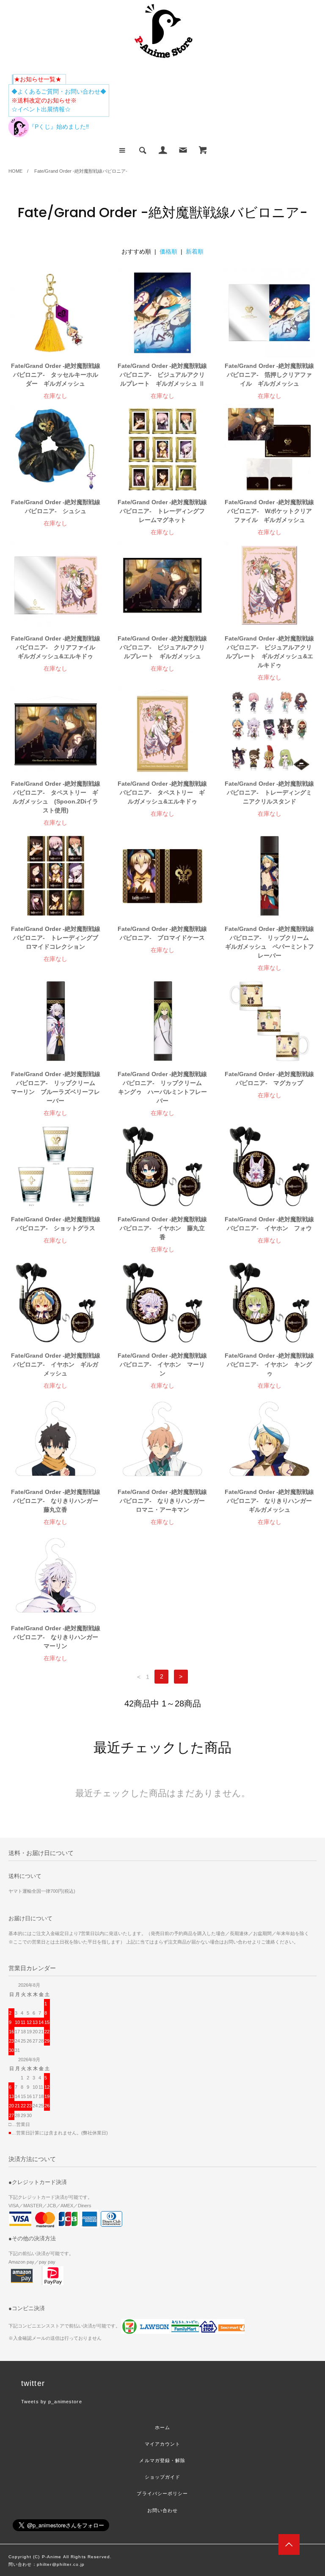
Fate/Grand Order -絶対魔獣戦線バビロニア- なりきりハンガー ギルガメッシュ (270, 1501)
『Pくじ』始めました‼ (59, 127)
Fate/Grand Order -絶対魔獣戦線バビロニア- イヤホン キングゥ (269, 1364)
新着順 (195, 251)
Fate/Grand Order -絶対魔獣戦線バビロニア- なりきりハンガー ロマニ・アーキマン (162, 1501)
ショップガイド (163, 2477)
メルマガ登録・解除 (162, 2460)
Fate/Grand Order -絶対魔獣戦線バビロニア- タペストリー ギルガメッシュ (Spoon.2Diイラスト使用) (56, 797)
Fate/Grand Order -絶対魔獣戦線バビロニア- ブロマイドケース (162, 933)
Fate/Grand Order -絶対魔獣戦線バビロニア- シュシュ (56, 507)
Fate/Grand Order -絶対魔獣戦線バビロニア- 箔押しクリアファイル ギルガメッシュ (269, 375)
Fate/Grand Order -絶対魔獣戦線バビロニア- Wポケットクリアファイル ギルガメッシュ (269, 511)
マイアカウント (163, 2444)
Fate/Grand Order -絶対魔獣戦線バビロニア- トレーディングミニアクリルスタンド (269, 792)
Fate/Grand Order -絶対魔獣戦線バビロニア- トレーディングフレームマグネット (162, 511)
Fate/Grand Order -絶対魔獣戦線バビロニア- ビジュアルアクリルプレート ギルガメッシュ (162, 647)
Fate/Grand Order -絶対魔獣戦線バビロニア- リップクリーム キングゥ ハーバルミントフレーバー (162, 1087)
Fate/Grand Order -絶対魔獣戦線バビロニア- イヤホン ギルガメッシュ (56, 1364)
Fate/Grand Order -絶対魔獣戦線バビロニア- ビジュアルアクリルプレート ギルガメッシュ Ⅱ (162, 375)
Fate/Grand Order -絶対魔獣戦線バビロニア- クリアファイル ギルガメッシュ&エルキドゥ (56, 647)
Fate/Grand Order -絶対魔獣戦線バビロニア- (81, 171)
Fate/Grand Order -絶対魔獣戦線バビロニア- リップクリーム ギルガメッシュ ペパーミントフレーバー (270, 942)
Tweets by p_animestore (52, 2402)
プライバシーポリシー (162, 2493)
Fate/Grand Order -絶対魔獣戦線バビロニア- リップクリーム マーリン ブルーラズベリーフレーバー (56, 1087)
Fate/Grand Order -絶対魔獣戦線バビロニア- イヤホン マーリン (162, 1364)
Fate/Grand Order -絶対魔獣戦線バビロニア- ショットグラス (56, 1224)
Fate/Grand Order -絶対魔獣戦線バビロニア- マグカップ (269, 1078)
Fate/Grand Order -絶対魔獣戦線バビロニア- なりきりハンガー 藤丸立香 (56, 1501)
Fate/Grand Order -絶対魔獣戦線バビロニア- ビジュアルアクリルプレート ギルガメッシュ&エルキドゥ (269, 652)
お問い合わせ (163, 2510)
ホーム (162, 2427)
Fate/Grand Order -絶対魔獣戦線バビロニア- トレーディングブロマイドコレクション (56, 938)
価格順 (168, 251)
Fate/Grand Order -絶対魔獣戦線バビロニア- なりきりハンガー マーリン (56, 1637)
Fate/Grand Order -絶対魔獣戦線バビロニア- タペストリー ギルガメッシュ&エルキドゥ (162, 792)
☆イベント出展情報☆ (41, 109)
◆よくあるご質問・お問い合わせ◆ (59, 91)
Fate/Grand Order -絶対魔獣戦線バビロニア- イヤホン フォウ (269, 1224)
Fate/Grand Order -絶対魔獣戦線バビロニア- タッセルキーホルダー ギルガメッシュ (56, 375)
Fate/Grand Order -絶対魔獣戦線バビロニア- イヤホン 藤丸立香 (162, 1228)
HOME (15, 171)
